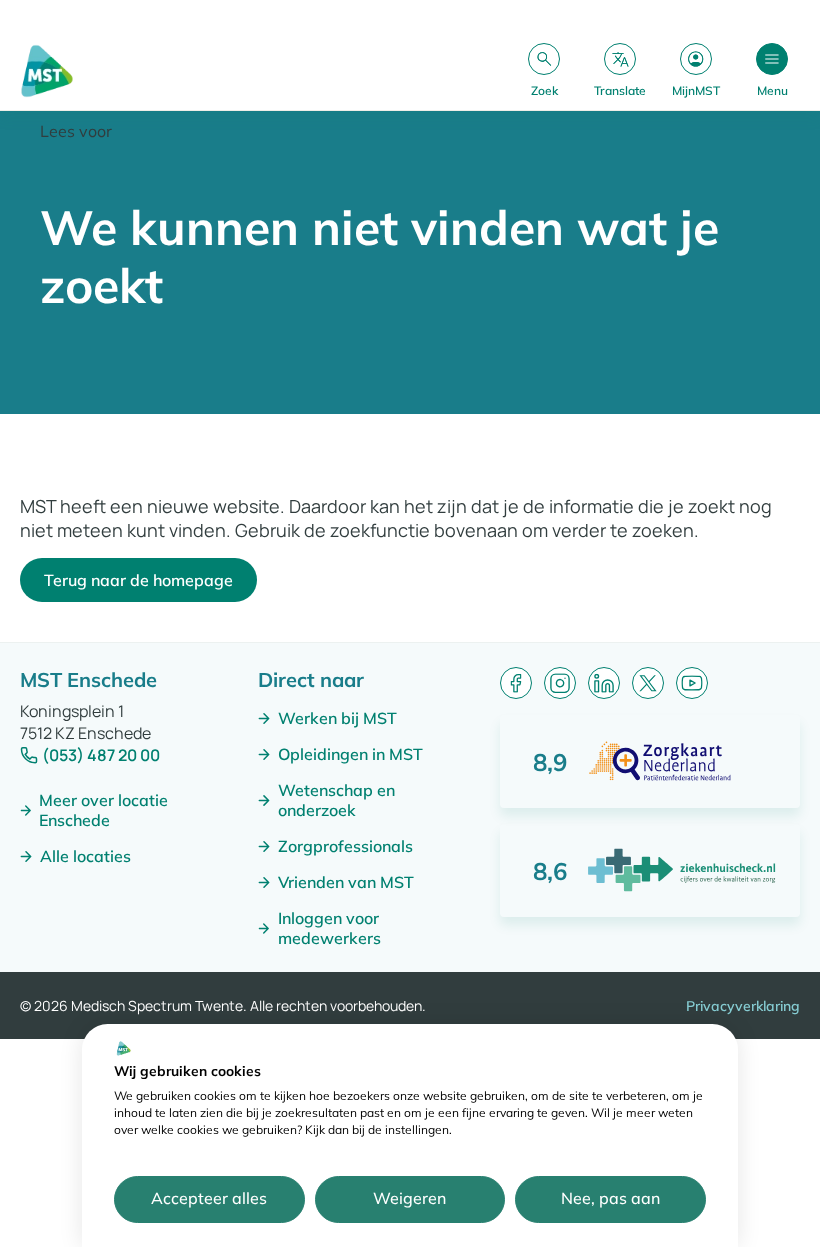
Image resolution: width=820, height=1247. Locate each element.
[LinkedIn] (604, 683)
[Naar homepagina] (47, 71)
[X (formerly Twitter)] (648, 683)
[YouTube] (692, 683)
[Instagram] (560, 683)
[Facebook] (516, 683)
